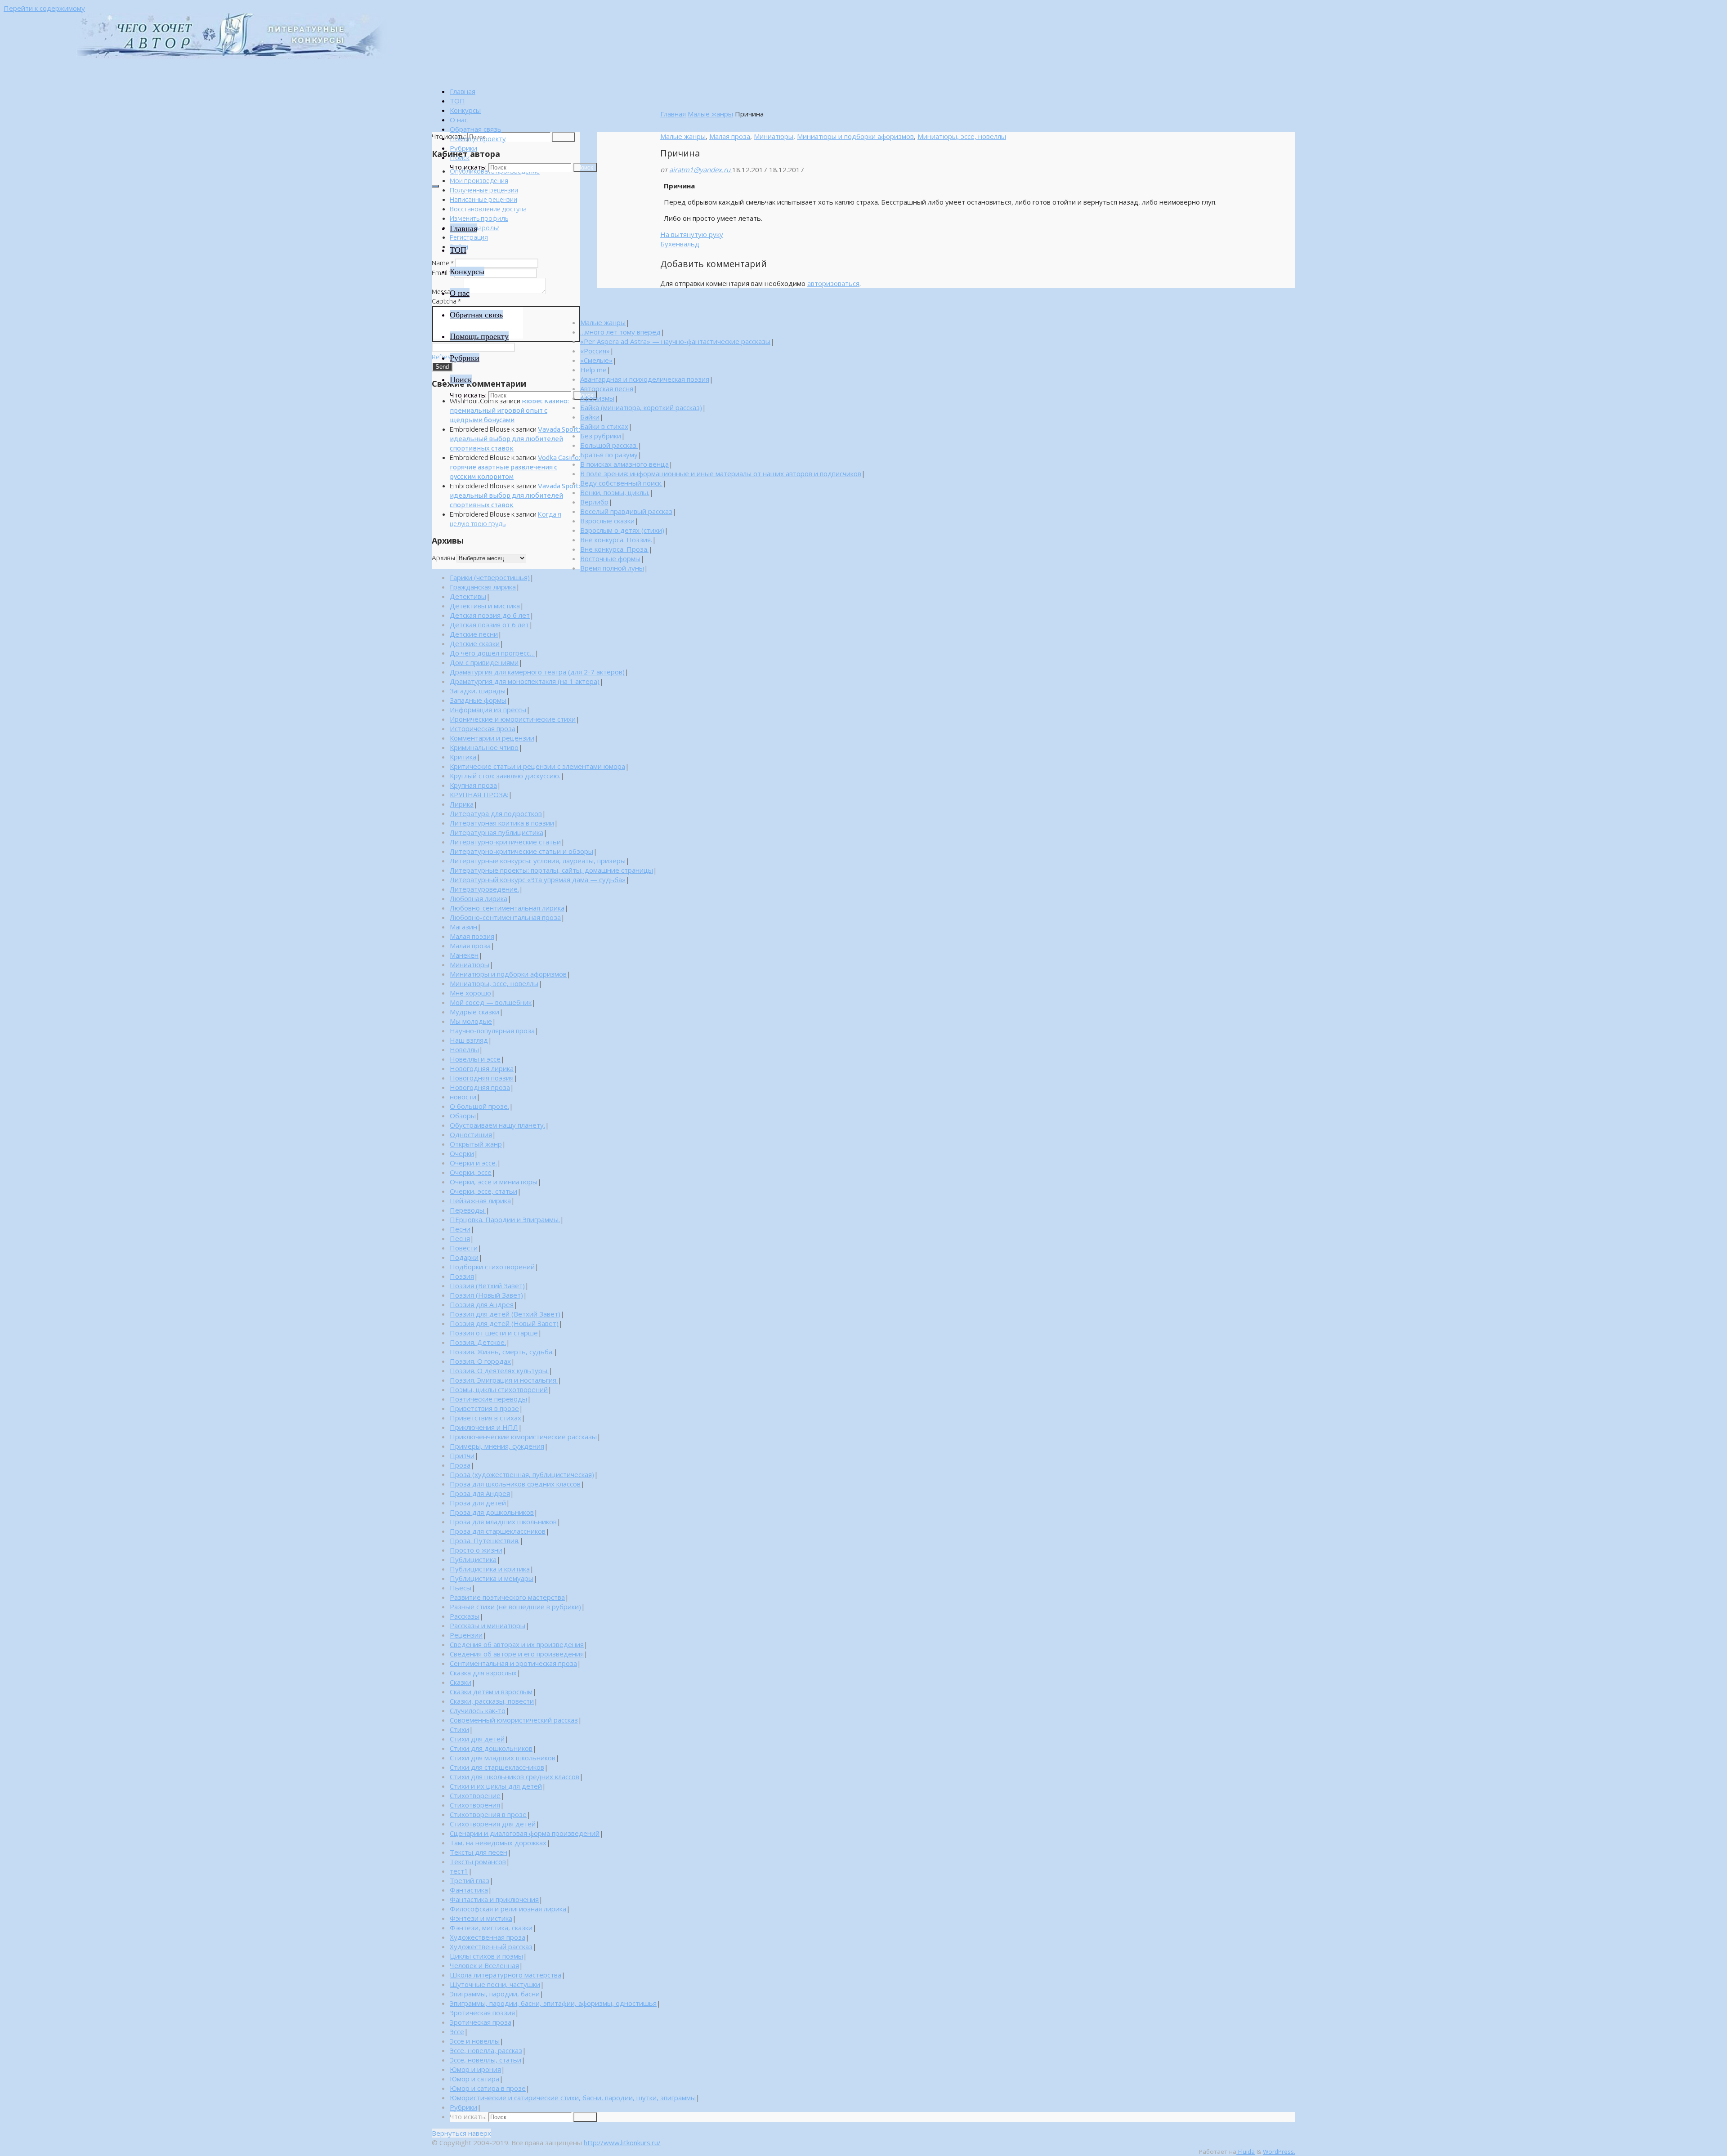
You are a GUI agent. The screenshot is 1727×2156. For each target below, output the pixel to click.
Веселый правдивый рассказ (626, 511)
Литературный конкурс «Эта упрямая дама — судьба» (538, 879)
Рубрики (463, 2107)
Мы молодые (471, 1021)
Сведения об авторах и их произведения (517, 1644)
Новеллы (464, 1049)
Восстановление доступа (488, 209)
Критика (463, 757)
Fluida (1246, 2152)
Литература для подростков (496, 813)
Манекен (464, 955)
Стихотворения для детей (493, 1824)
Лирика (462, 804)
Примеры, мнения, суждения (497, 1446)
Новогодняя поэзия (482, 1078)
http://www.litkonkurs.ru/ (622, 2143)
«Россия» (595, 351)
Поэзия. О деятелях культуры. (499, 1370)
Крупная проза (473, 785)
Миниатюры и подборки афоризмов (855, 136)
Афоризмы (597, 398)
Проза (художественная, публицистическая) (522, 1474)
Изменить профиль (479, 218)
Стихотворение (475, 1795)
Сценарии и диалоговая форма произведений (525, 1833)
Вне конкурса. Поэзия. (616, 540)
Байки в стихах (604, 426)
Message (447, 292)
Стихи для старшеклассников (497, 1767)
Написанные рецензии (483, 199)
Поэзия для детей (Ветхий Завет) (505, 1314)
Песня (460, 1238)
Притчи (462, 1455)
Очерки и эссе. (473, 1163)
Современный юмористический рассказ (514, 1720)
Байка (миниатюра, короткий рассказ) (641, 407)
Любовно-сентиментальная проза (505, 917)
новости (463, 1097)
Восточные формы (610, 558)
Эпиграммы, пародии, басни (495, 1994)
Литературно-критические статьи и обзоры (521, 851)
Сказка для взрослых (483, 1673)
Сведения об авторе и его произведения (517, 1654)
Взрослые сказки (607, 521)
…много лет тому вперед (620, 332)
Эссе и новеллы (475, 2041)
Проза (460, 1465)
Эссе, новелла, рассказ (486, 2050)
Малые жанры (710, 114)
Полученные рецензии (484, 190)
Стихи (459, 1729)
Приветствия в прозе (484, 1408)
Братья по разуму (609, 455)
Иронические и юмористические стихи (513, 719)
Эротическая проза (481, 2022)
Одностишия (471, 1134)
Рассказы (465, 1616)
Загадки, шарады (478, 691)
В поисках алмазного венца (624, 464)
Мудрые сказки (474, 1012)
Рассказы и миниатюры (488, 1625)
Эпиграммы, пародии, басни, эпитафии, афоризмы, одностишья (553, 2003)
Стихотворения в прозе (488, 1814)
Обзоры (463, 1116)
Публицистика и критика (490, 1569)
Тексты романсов (478, 1861)
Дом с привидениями (484, 662)
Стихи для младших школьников (503, 1758)
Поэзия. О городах (480, 1361)
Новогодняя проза (480, 1087)
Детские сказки (475, 643)
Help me (593, 370)
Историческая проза (483, 728)
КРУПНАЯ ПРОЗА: (479, 795)
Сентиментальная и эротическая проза (513, 1663)
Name (443, 263)
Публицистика (473, 1559)
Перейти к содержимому (44, 8)
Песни (460, 1229)
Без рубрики (601, 436)
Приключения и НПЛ (484, 1427)
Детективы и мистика (485, 606)
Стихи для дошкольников (491, 1748)
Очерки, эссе (471, 1172)
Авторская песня (607, 388)
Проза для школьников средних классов (515, 1484)
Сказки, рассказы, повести (492, 1701)
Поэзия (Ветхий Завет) (487, 1286)
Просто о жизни (476, 1550)
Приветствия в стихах (485, 1418)
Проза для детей (478, 1503)
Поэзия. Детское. (478, 1342)
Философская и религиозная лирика (508, 1909)
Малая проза (730, 136)
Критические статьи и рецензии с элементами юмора (537, 766)
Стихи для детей (477, 1739)
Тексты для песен (479, 1852)
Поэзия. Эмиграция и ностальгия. (504, 1380)
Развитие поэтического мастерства (507, 1597)
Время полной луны (612, 568)
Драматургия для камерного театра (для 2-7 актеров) (537, 672)
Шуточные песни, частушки (495, 1984)
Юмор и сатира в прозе (488, 2088)
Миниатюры (774, 136)
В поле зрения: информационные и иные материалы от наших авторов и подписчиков (721, 473)
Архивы (443, 558)
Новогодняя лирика (482, 1068)
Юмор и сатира (474, 2079)
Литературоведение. (484, 889)
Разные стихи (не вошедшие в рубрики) (515, 1607)
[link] (460, 157)
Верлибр (594, 502)
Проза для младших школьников (503, 1522)
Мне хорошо (470, 993)
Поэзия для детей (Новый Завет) (504, 1323)
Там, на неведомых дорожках (498, 1843)
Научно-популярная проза (492, 1031)
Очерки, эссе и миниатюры (494, 1182)
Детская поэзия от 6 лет (489, 625)
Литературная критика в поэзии (502, 823)
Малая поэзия (472, 936)
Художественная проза (488, 1937)
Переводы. (468, 1210)
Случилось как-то (478, 1710)
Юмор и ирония (475, 2069)
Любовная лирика (479, 898)
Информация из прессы (488, 710)
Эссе (457, 2031)
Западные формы (478, 700)
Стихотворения (475, 1805)
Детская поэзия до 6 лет (490, 615)
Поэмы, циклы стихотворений (499, 1389)
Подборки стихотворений (492, 1267)
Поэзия (462, 1276)
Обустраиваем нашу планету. (497, 1125)
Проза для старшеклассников (498, 1531)
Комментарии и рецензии (492, 738)
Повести (464, 1248)
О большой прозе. (479, 1106)
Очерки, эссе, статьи (483, 1191)
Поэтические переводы (488, 1399)
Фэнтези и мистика (481, 1918)
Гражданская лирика (483, 587)
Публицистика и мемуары (492, 1578)
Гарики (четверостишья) (490, 577)
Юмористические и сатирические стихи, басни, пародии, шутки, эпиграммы (573, 2098)
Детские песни (474, 634)
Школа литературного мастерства (506, 1975)
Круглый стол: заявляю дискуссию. (505, 776)
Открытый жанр (476, 1144)
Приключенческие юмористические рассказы (523, 1437)
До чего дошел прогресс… (492, 653)
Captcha (446, 301)
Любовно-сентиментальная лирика (507, 908)
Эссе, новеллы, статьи (485, 2060)
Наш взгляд (469, 1040)
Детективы (468, 596)
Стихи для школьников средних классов (515, 1777)
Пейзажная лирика (480, 1201)
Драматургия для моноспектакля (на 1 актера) (525, 681)
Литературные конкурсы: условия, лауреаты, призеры (538, 861)
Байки (590, 417)
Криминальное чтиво (484, 747)
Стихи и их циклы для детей (496, 1786)
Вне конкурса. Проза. (614, 549)
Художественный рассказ (491, 1946)
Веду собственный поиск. (621, 483)
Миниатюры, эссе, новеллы (962, 136)
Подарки (464, 1257)
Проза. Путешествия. (485, 1540)
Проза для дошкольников (492, 1512)
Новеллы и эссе (475, 1059)
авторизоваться (833, 283)
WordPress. (1279, 2152)
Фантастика (469, 1890)
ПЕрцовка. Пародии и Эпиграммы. (505, 1219)
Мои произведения (479, 181)
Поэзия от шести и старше (494, 1333)
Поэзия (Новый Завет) (486, 1295)
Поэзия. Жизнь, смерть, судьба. (502, 1352)
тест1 (459, 1871)
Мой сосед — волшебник (491, 1002)
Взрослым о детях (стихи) (622, 530)
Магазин (463, 927)
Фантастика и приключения (494, 1899)
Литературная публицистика (497, 832)
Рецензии (466, 1635)
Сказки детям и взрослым (491, 1692)
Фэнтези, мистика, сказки (491, 1928)
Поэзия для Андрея (482, 1304)
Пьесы (461, 1588)
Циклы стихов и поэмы (486, 1956)
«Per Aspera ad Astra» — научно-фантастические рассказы (675, 341)
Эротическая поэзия (482, 2013)
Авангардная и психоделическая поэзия (645, 379)
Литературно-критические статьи (505, 842)
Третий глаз (470, 1880)
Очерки (462, 1153)
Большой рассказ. (609, 445)
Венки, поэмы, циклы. (615, 492)
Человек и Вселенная (484, 1965)
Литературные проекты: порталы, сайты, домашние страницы (551, 870)
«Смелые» (596, 360)
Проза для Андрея (480, 1493)
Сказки (461, 1682)
